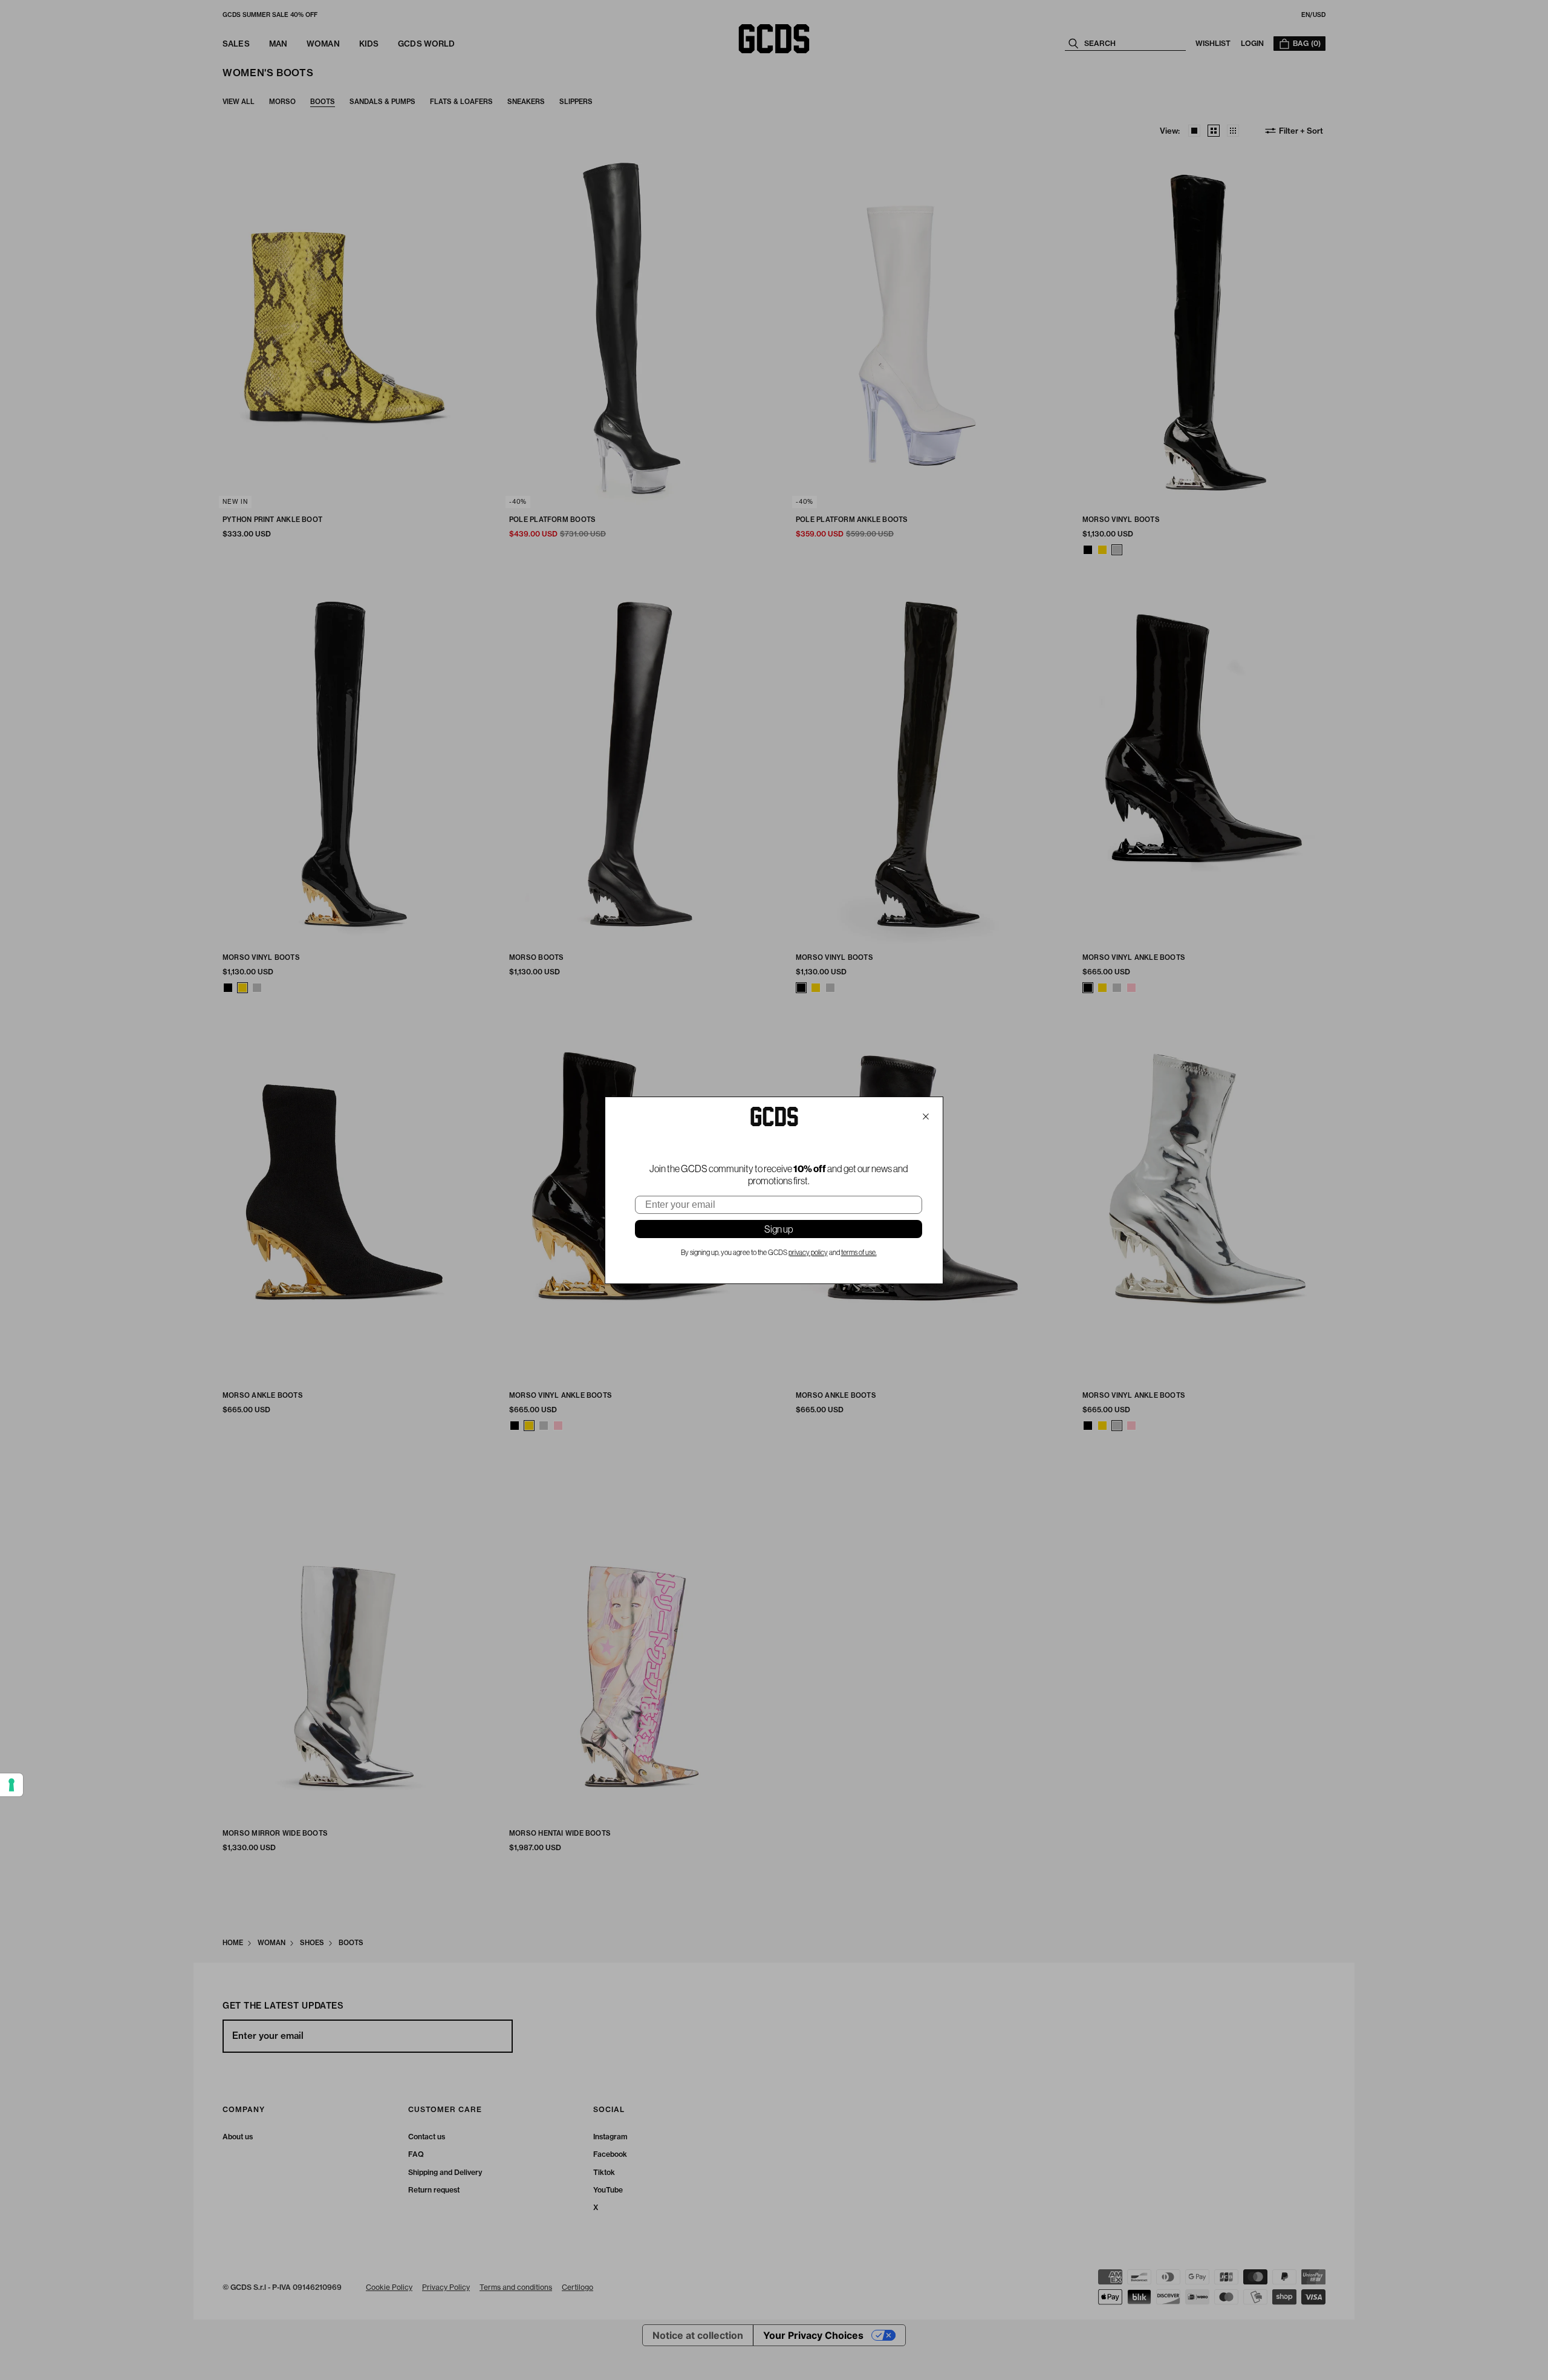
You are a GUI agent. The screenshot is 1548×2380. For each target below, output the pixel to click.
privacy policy (808, 1253)
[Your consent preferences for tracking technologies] (11, 1785)
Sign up (779, 1229)
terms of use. (859, 1253)
